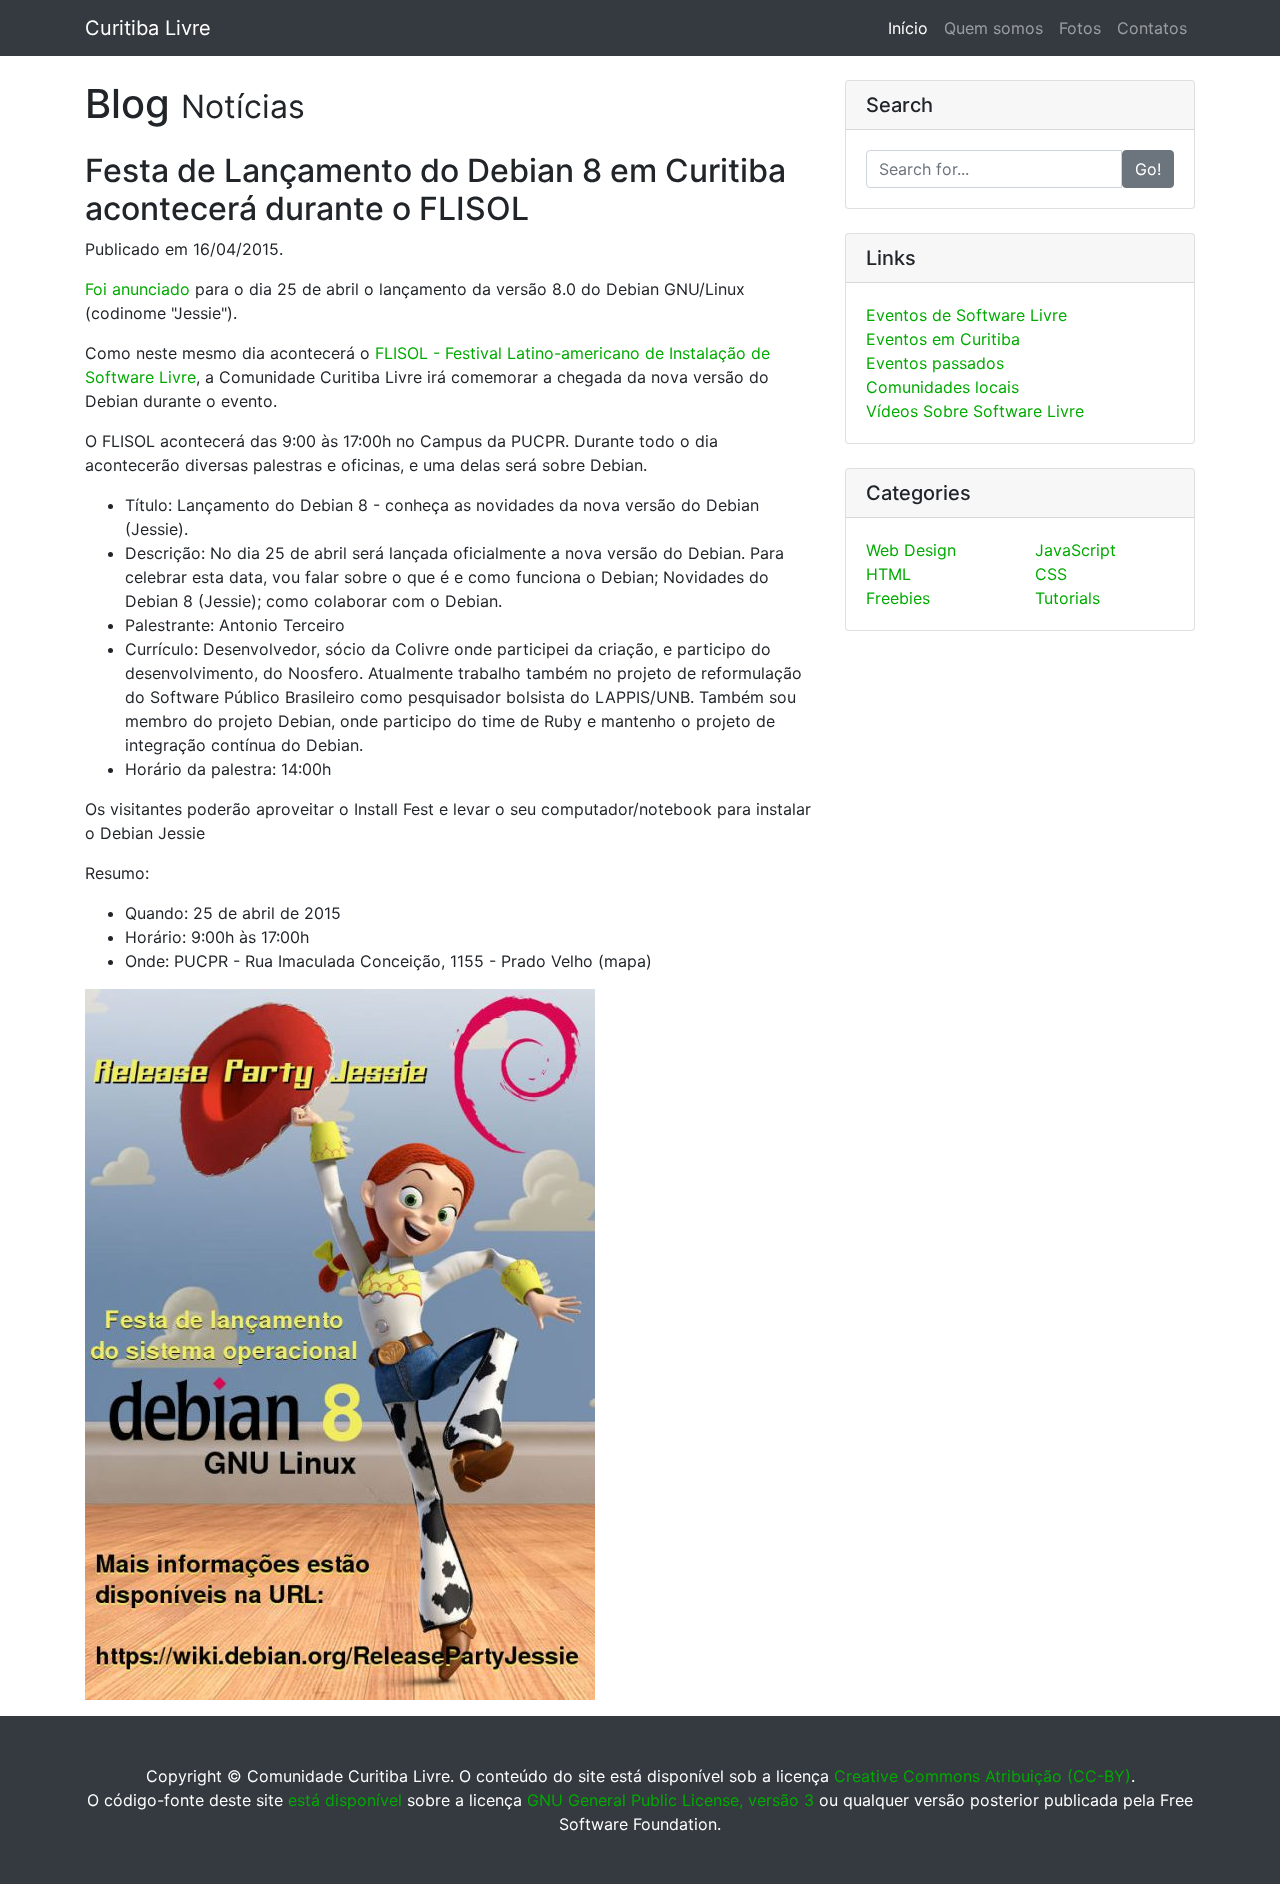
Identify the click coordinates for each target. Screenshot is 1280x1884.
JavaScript (1075, 550)
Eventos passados (935, 363)
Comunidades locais (942, 387)
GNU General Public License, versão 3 (670, 1800)
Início (912, 28)
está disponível (345, 1800)
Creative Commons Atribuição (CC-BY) (982, 1776)
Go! (1148, 169)
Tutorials (1067, 598)
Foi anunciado (137, 289)
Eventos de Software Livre (966, 315)
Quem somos (993, 28)
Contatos (1152, 28)
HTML (888, 574)
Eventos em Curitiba (943, 339)
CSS (1051, 574)
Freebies (898, 598)
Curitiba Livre (148, 28)
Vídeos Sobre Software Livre (975, 411)
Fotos (1080, 28)
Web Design (911, 550)
